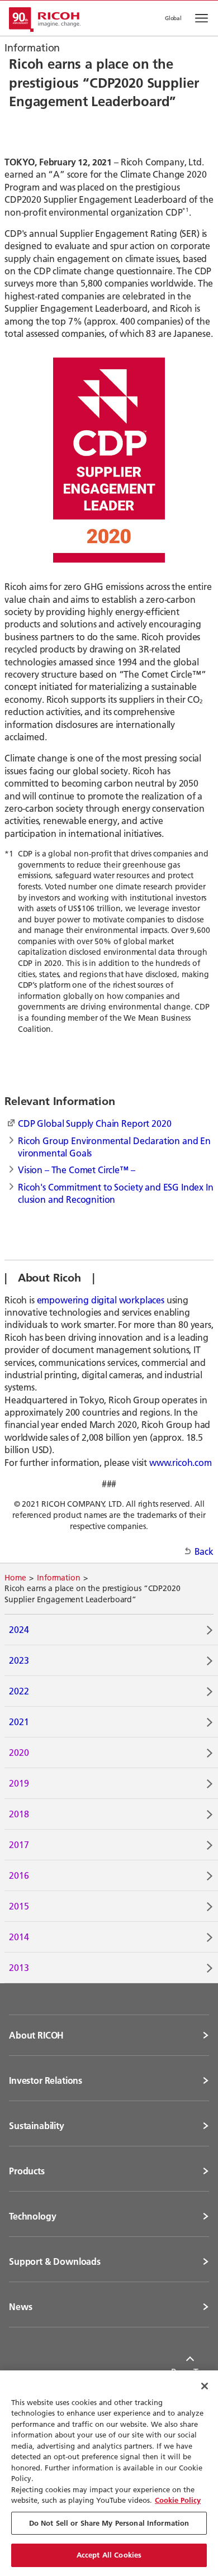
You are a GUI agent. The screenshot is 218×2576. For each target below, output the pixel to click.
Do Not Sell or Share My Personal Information (109, 2523)
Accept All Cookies (109, 2555)
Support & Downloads (55, 2261)
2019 (19, 1783)
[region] (109, 2473)
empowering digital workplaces (101, 1300)
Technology (32, 2216)
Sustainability (37, 2126)
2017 (19, 1844)
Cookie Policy (178, 2500)
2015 (19, 1906)
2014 (19, 1937)
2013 (19, 1967)
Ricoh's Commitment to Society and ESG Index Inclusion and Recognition (116, 1193)
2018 (19, 1814)
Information (58, 1578)
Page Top (190, 2372)
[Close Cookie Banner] (205, 2386)
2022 (19, 1691)
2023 (19, 1660)
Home (15, 1578)
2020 (19, 1752)
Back (204, 1551)
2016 (19, 1875)
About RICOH (36, 2035)
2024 (19, 1629)
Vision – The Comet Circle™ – (77, 1170)
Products (27, 2171)
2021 (19, 1722)
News (20, 2307)
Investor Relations (46, 2080)
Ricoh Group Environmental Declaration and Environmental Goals (114, 1147)
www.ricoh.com (181, 1462)
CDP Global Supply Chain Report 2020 (94, 1123)
